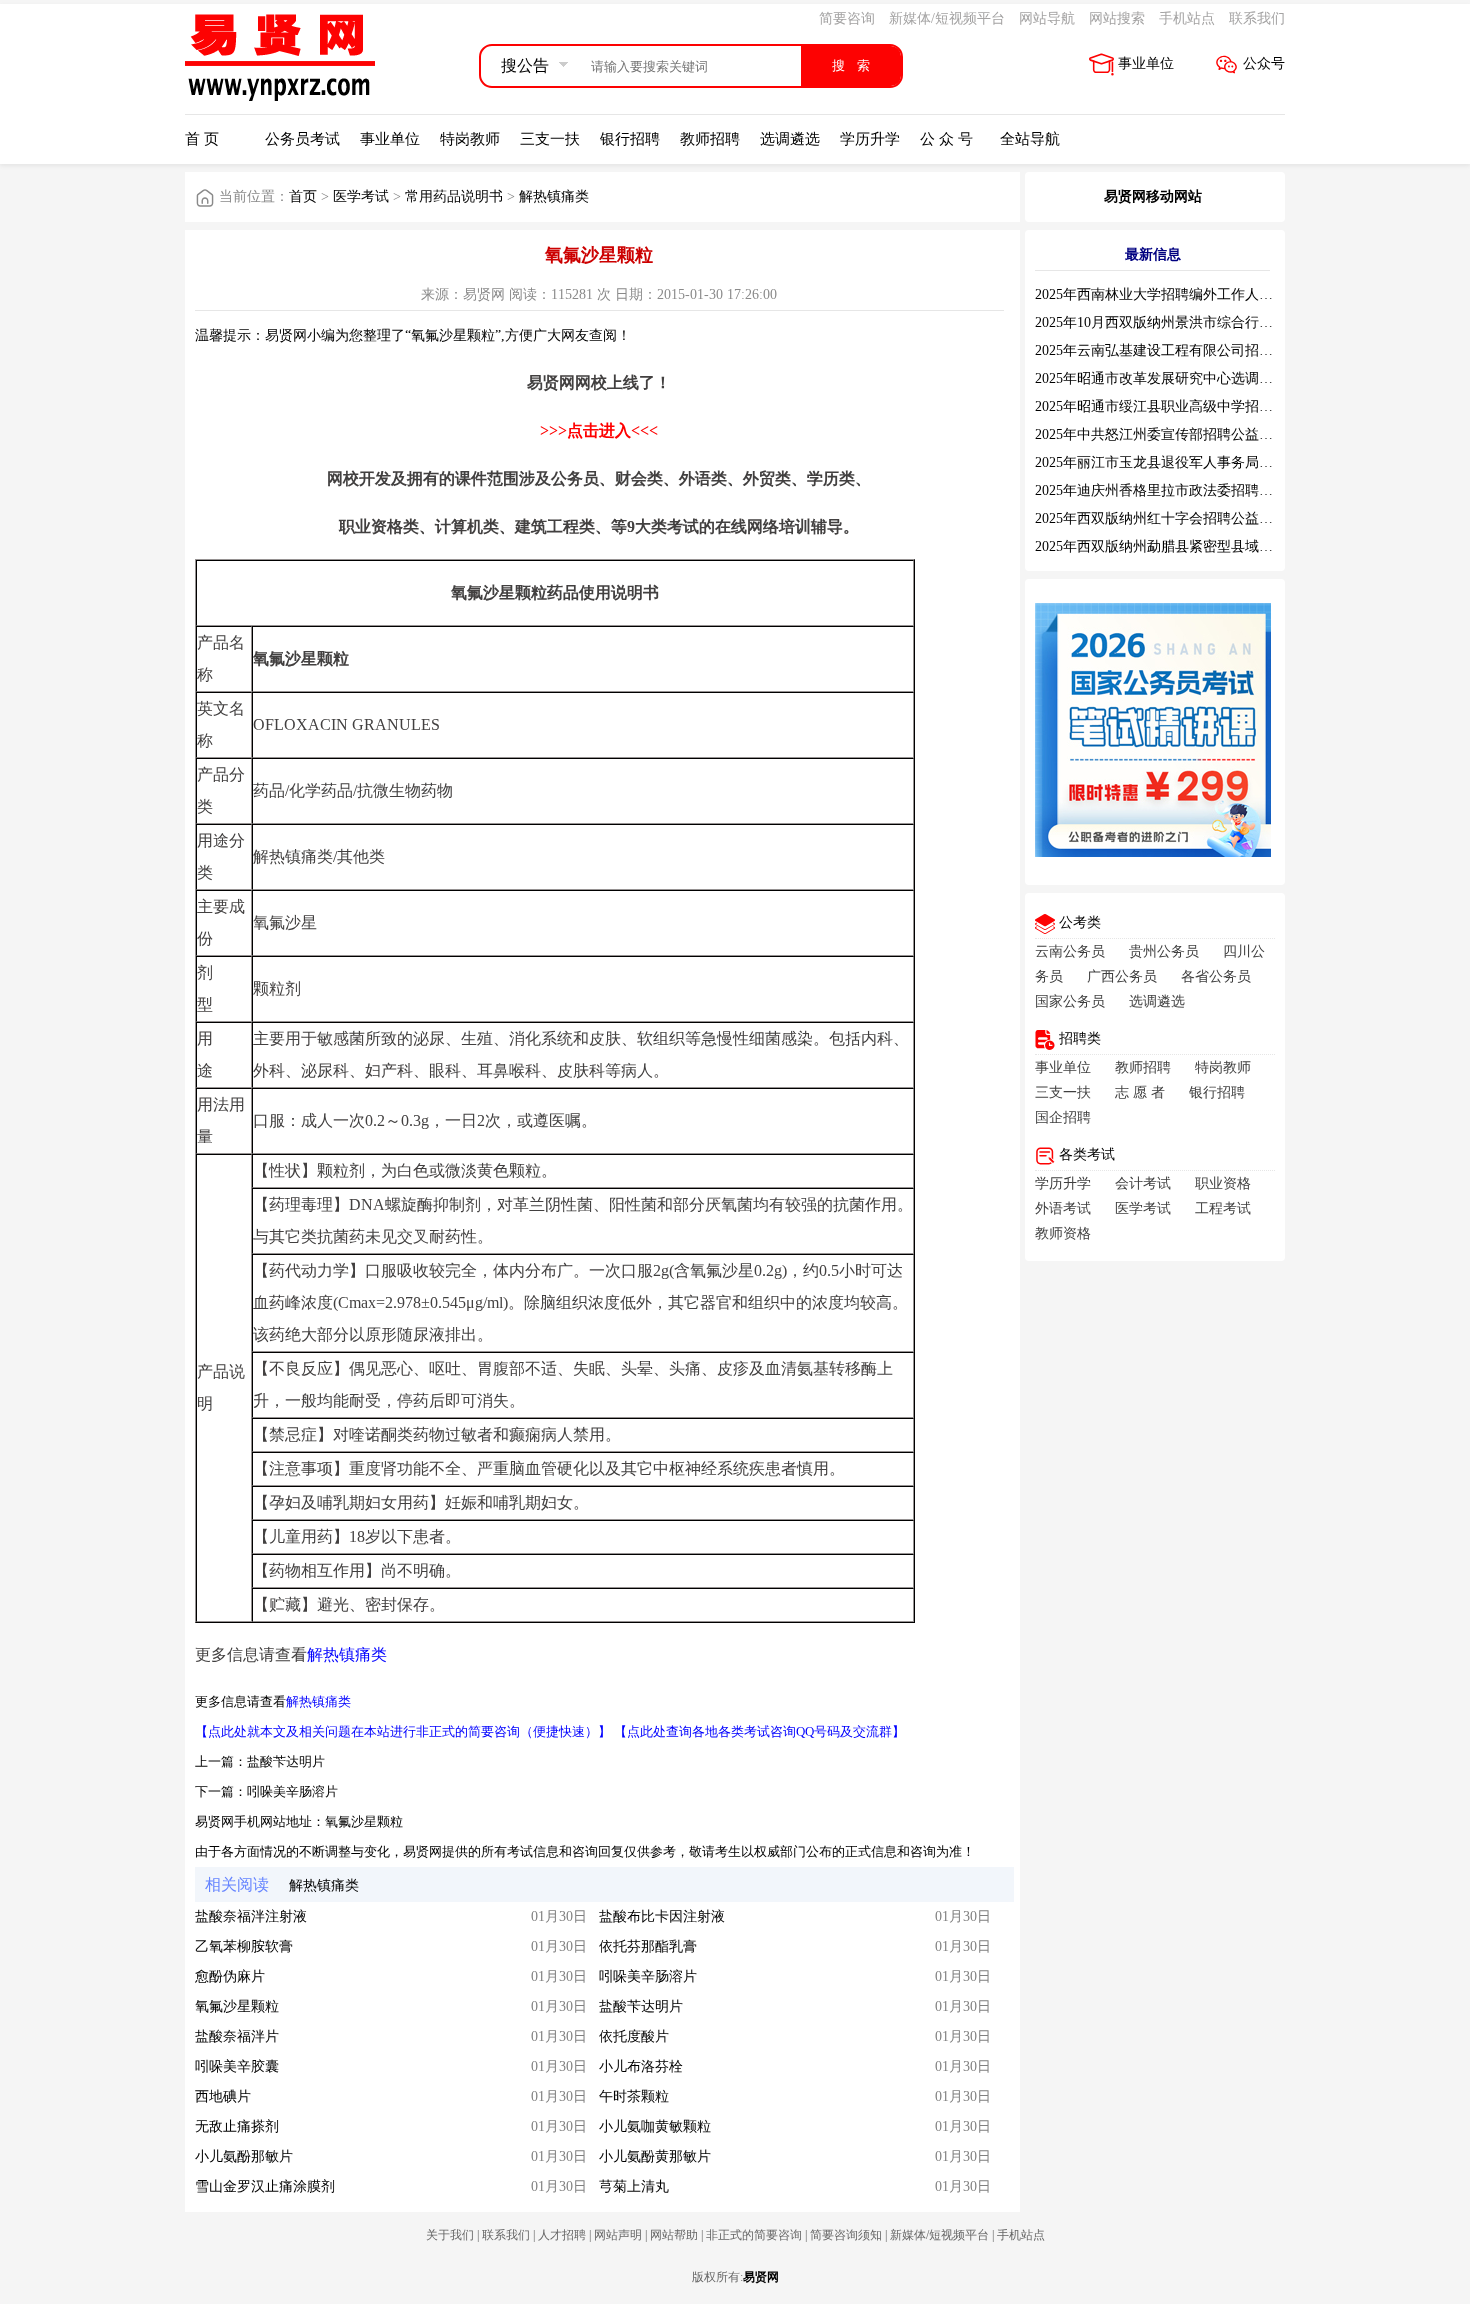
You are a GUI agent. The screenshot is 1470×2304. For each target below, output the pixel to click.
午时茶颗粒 (634, 2096)
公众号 (1264, 63)
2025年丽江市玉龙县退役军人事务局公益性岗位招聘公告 (1210, 462)
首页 (303, 196)
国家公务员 (1070, 1001)
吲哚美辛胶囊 (237, 2066)
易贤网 (761, 2277)
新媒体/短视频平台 (947, 18)
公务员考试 (302, 139)
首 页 (202, 139)
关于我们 (450, 2235)
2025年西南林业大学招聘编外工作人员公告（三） (1189, 294)
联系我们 (1257, 18)
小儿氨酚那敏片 (244, 2156)
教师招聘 (710, 139)
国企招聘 (1063, 1117)
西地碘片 (223, 2096)
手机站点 (1187, 18)
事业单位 (1146, 63)
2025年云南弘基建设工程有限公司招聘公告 (1168, 350)
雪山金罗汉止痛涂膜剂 (265, 2186)
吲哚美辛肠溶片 (292, 1791)
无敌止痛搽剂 (237, 2126)
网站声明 (618, 2235)
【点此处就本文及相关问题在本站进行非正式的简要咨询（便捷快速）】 (403, 1731)
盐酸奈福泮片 (237, 2036)
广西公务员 (1122, 976)
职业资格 (1223, 1183)
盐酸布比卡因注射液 (662, 1916)
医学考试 (361, 196)
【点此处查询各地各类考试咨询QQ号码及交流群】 (759, 1731)
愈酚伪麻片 (230, 1976)
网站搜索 (1117, 18)
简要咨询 (847, 18)
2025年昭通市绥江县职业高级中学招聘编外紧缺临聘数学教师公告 (1238, 406)
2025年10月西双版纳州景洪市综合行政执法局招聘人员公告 (1217, 322)
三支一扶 (550, 139)
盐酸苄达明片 (286, 1761)
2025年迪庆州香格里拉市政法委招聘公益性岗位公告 (1196, 490)
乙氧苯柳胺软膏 (244, 1946)
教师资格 (1063, 1233)
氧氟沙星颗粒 (364, 1821)
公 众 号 (946, 139)
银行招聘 (630, 139)
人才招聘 (562, 2235)
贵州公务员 (1164, 951)
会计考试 (1143, 1183)
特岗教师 (470, 139)
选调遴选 (790, 139)
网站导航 (1047, 18)
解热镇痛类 (554, 196)
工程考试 (1223, 1208)
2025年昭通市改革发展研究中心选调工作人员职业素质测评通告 (1231, 378)
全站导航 (1030, 139)
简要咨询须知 (846, 2235)
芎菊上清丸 (634, 2186)
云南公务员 (1070, 951)
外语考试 (1063, 1208)
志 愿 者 (1140, 1092)
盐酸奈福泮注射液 (251, 1916)
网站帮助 (674, 2235)
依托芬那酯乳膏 (648, 1946)
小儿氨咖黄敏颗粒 (655, 2126)
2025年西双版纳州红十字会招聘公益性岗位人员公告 (1196, 518)
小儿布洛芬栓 (641, 2066)
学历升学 (870, 139)
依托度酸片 (634, 2036)
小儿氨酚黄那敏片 (655, 2156)
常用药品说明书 (454, 196)
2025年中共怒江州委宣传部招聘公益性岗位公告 (1182, 434)
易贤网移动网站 (1153, 196)
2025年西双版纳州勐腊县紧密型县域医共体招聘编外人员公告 (1224, 546)
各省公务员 (1216, 976)
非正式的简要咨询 (754, 2235)
